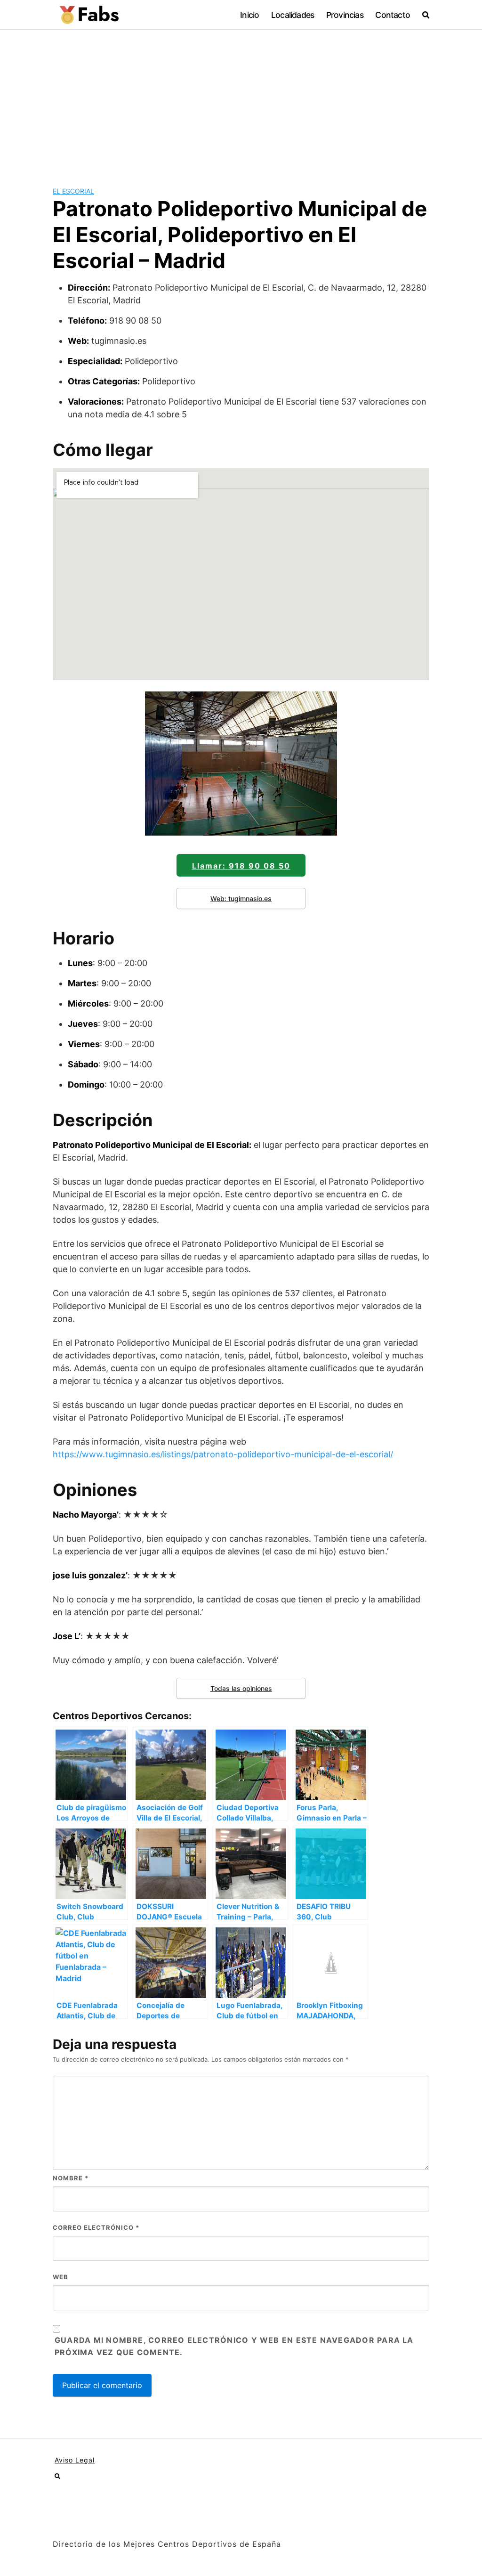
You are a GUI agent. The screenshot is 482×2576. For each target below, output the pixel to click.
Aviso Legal (75, 2460)
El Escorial (73, 191)
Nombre (71, 2178)
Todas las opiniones (241, 1688)
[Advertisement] (241, 100)
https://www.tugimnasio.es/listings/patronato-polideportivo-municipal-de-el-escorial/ (223, 1454)
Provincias (345, 15)
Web (60, 2277)
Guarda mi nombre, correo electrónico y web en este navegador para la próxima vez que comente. (234, 2346)
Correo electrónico (96, 2227)
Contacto (393, 15)
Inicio (249, 15)
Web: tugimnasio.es (241, 898)
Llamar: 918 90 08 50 (241, 866)
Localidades (293, 15)
